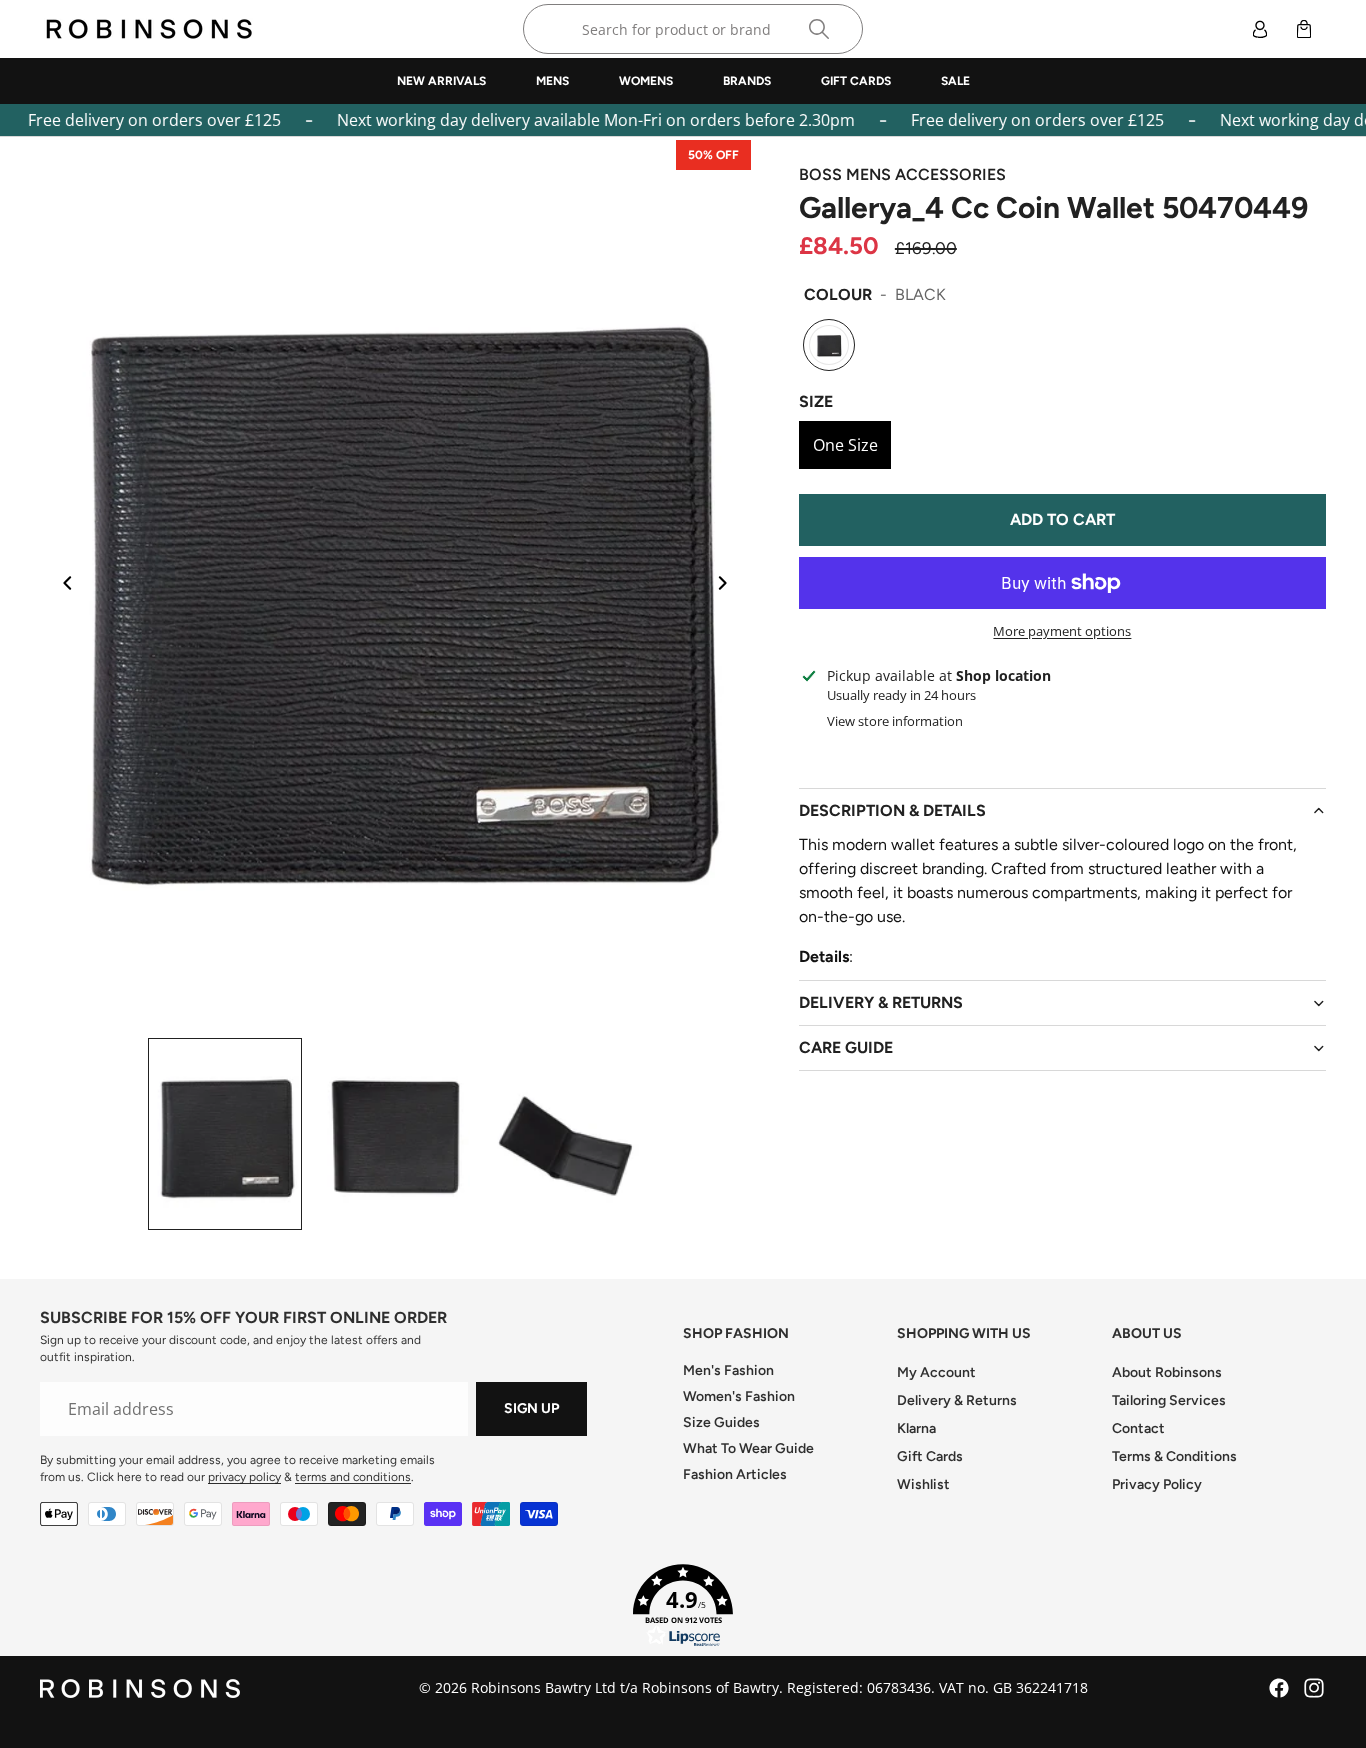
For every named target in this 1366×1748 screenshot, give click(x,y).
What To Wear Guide (748, 1448)
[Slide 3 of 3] (565, 1134)
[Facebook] (1279, 1688)
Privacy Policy (1157, 1484)
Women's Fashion (739, 1396)
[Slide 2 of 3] (395, 1134)
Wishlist (923, 1484)
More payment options (1062, 631)
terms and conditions (353, 1477)
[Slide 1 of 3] (225, 1134)
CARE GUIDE (846, 1047)
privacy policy (244, 1477)
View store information (895, 721)
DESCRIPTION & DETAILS (892, 810)
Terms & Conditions (1174, 1456)
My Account (936, 1372)
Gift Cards (930, 1456)
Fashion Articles (735, 1474)
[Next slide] (729, 585)
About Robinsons (1167, 1372)
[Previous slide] (62, 585)
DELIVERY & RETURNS (881, 1002)
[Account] (1260, 29)
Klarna (916, 1428)
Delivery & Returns (957, 1400)
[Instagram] (1314, 1688)
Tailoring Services (1169, 1400)
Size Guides (721, 1422)
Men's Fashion (728, 1370)
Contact (1138, 1428)
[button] (683, 1606)
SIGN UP (531, 1408)
